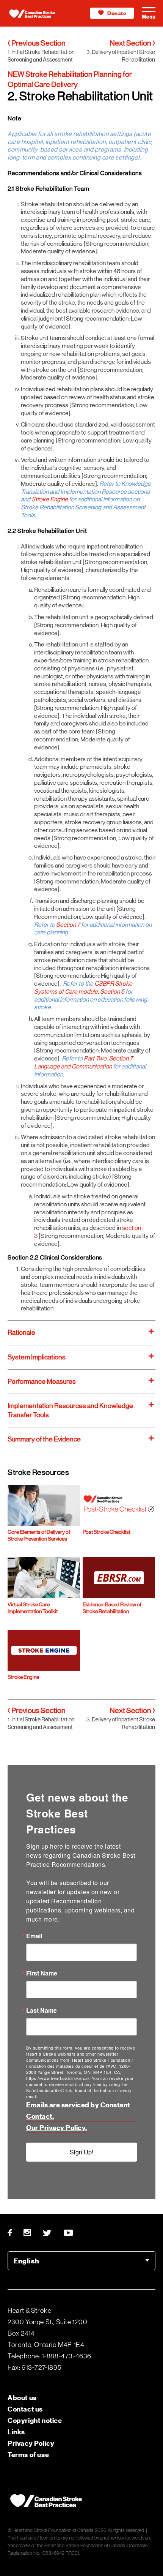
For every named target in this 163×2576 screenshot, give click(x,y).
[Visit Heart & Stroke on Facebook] (13, 2233)
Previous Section (38, 43)
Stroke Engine (50, 499)
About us (22, 2398)
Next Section (131, 43)
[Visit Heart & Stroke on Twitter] (47, 2233)
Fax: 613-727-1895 (34, 2367)
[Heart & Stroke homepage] (38, 15)
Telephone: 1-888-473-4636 (49, 2356)
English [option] (26, 2261)
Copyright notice (35, 2420)
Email (34, 1936)
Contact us (25, 2409)
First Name (42, 1973)
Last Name (42, 2010)
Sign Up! (81, 2152)
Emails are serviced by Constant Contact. (78, 2111)
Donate (117, 13)
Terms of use (28, 2455)
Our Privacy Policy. (57, 2128)
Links (16, 2432)
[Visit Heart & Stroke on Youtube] (69, 2233)
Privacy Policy (31, 2443)
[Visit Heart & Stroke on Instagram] (27, 2233)
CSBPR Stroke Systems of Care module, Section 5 (83, 988)
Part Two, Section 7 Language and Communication (83, 1062)
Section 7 (69, 925)
